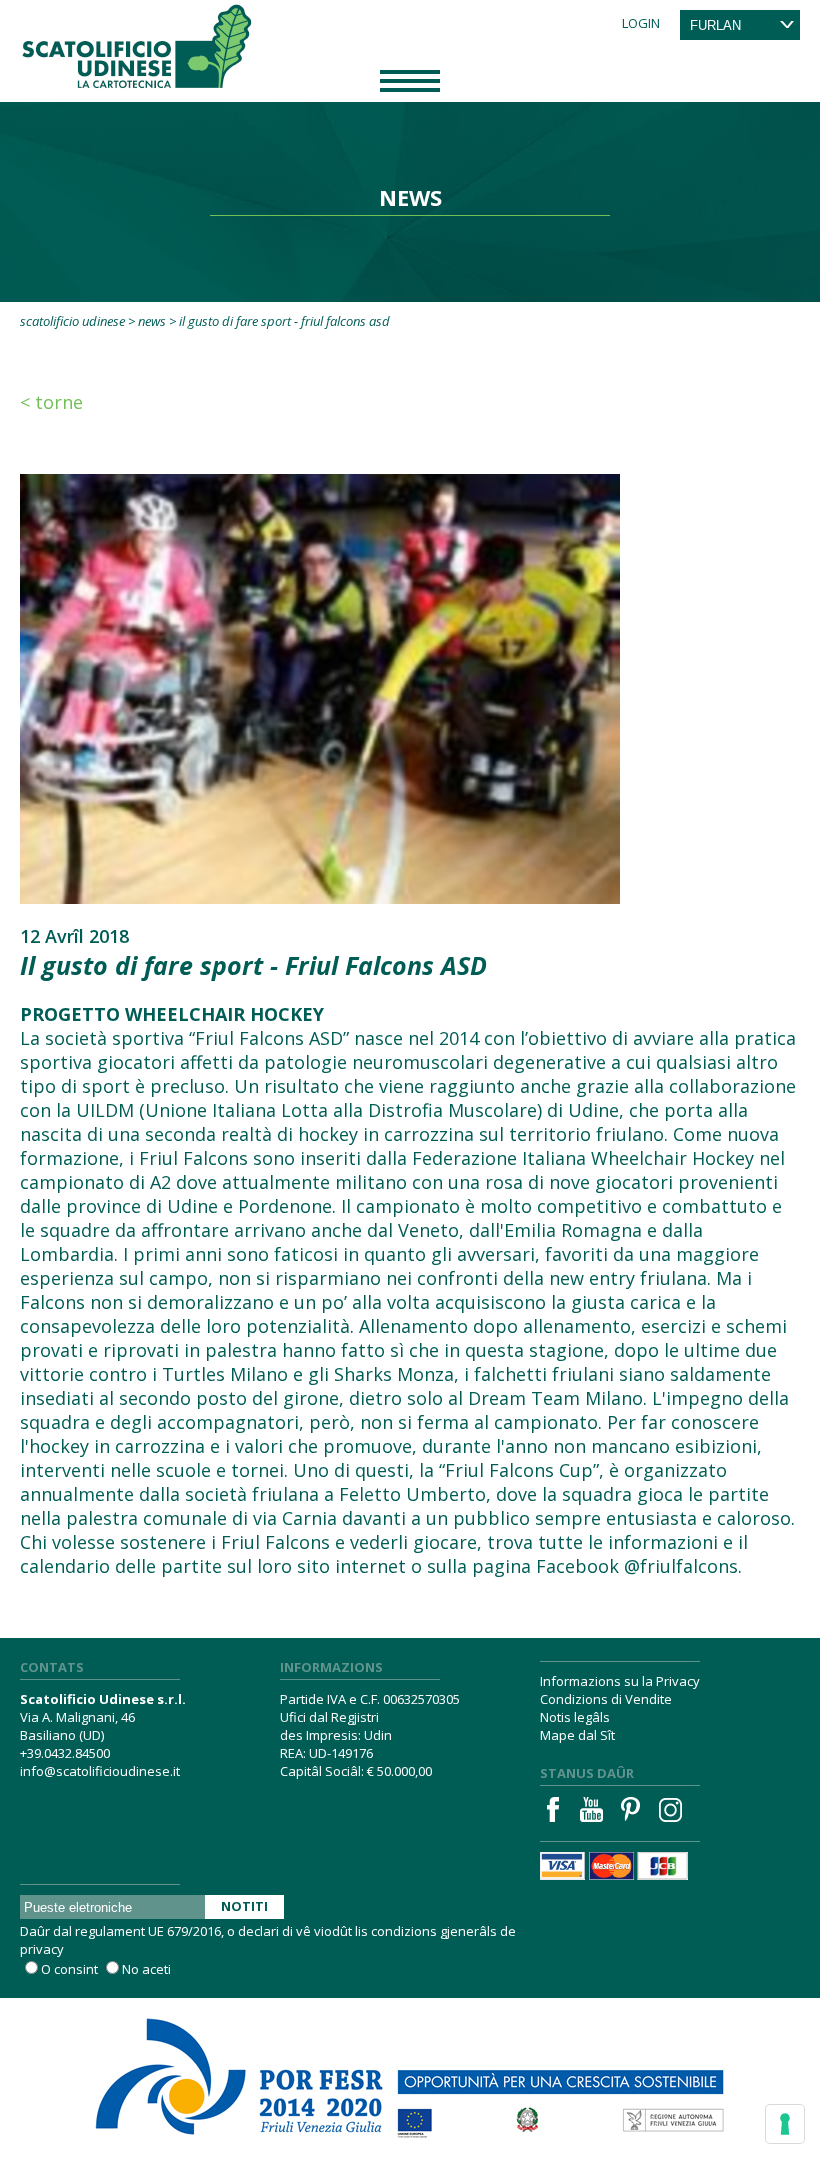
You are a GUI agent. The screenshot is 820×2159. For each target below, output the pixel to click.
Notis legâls (575, 1717)
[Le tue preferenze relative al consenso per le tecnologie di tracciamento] (785, 2124)
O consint (69, 1969)
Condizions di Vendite (606, 1699)
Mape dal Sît (577, 1735)
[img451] (320, 687)
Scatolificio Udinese (72, 321)
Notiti (244, 1906)
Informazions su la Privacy (620, 1681)
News (152, 321)
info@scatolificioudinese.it (100, 1771)
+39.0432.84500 (65, 1753)
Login (641, 23)
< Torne (51, 402)
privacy (42, 1949)
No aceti (146, 1969)
